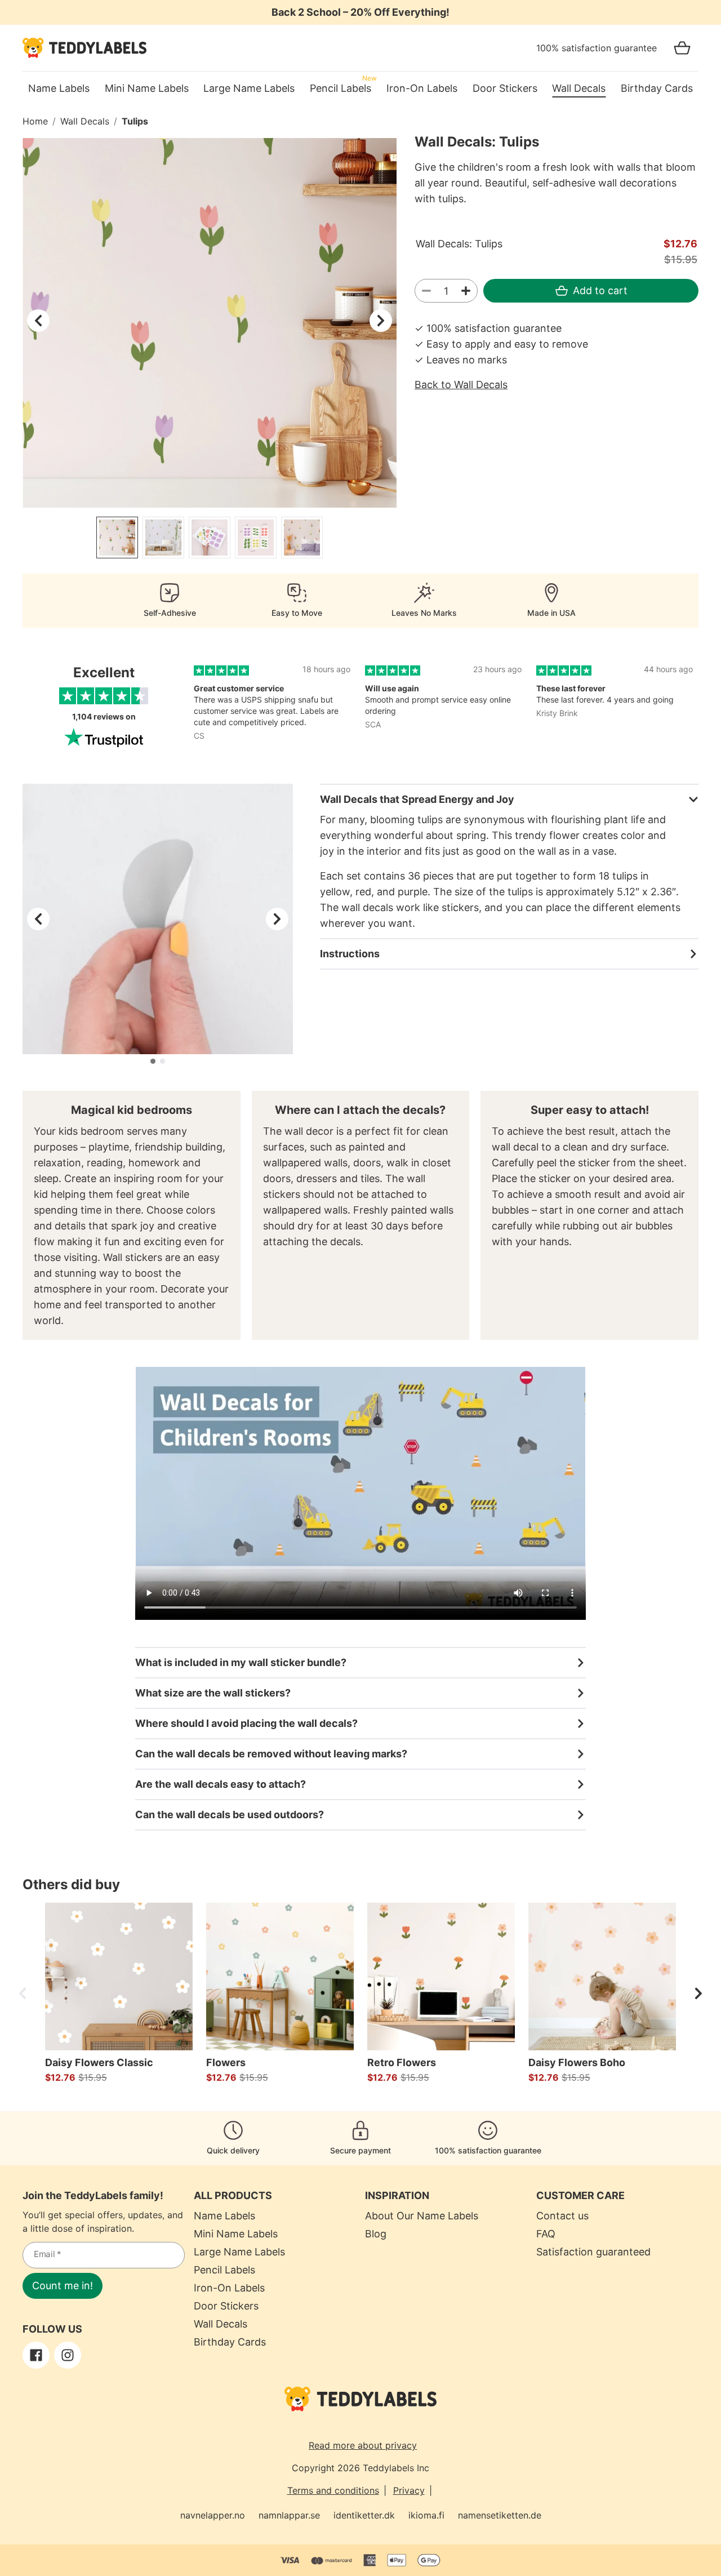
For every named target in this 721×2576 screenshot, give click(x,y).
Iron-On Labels (229, 2288)
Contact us (562, 2216)
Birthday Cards (230, 2342)
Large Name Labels (239, 2252)
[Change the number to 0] (426, 291)
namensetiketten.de (500, 2515)
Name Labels (224, 2216)
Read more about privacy (363, 2445)
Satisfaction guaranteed (593, 2252)
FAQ (546, 2234)
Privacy (409, 2490)
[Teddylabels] (84, 48)
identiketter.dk (364, 2515)
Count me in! (63, 2286)
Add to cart (600, 290)
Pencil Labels (224, 2270)
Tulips (135, 121)
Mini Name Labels (236, 2234)
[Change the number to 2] (466, 291)
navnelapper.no (213, 2515)
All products (233, 2195)
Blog (376, 2234)
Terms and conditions (333, 2490)
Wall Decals (85, 121)
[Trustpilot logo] (104, 738)
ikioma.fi (426, 2515)
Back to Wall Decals (461, 385)
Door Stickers (226, 2306)
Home (35, 121)
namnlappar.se (289, 2515)
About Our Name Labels (422, 2216)
